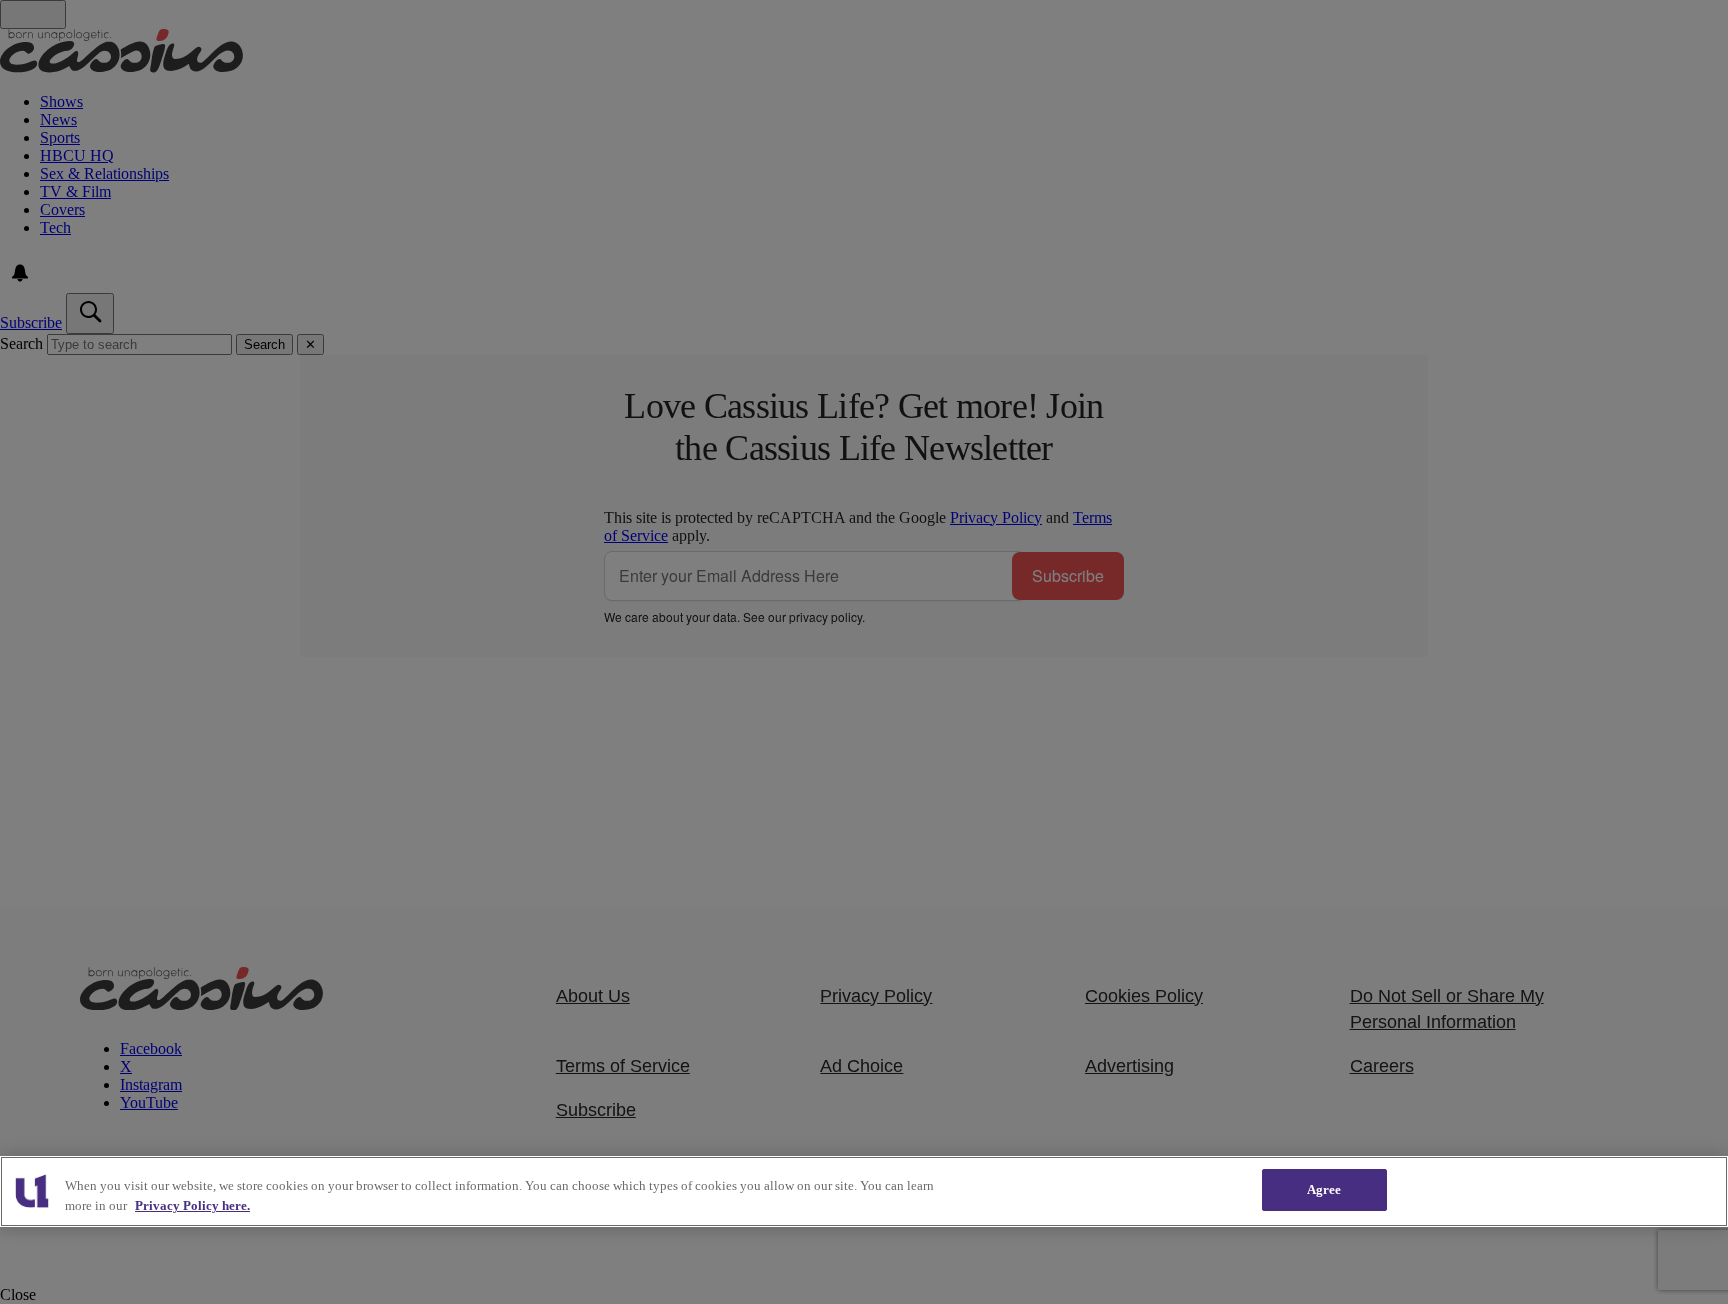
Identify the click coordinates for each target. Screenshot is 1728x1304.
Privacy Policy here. (192, 1205)
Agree (1324, 1189)
